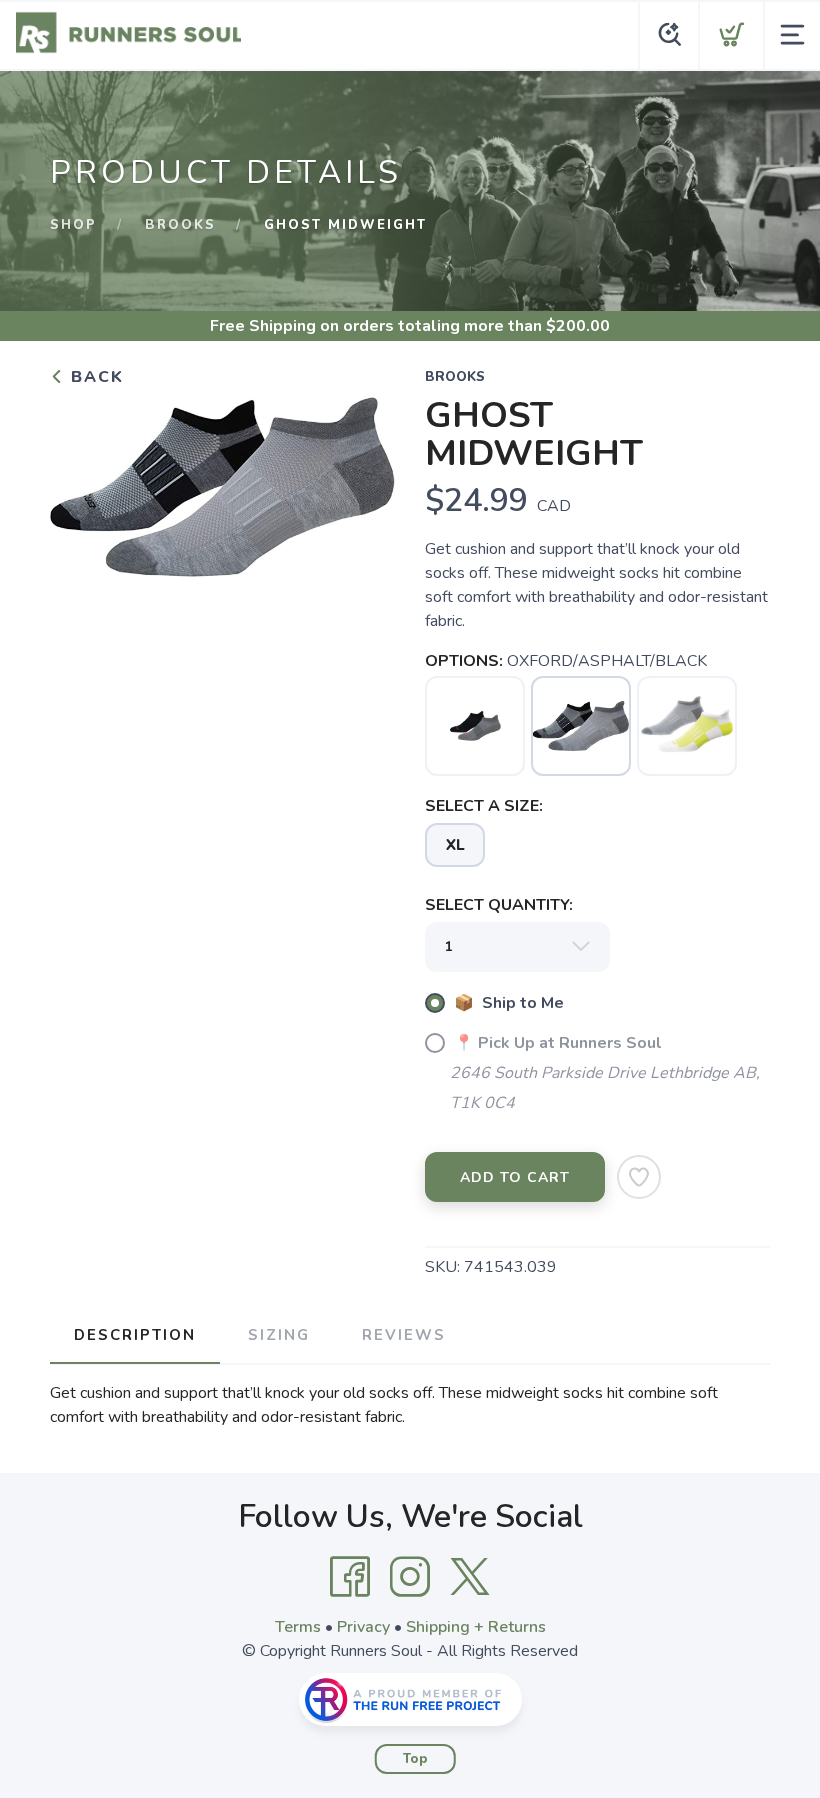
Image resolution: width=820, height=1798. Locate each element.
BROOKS (180, 225)
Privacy (363, 1627)
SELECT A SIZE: (484, 806)
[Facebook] (350, 1577)
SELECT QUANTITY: (499, 905)
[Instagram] (410, 1577)
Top (415, 1759)
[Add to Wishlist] (639, 1177)
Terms (298, 1627)
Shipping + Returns (476, 1627)
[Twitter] (470, 1577)
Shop (73, 225)
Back (94, 377)
